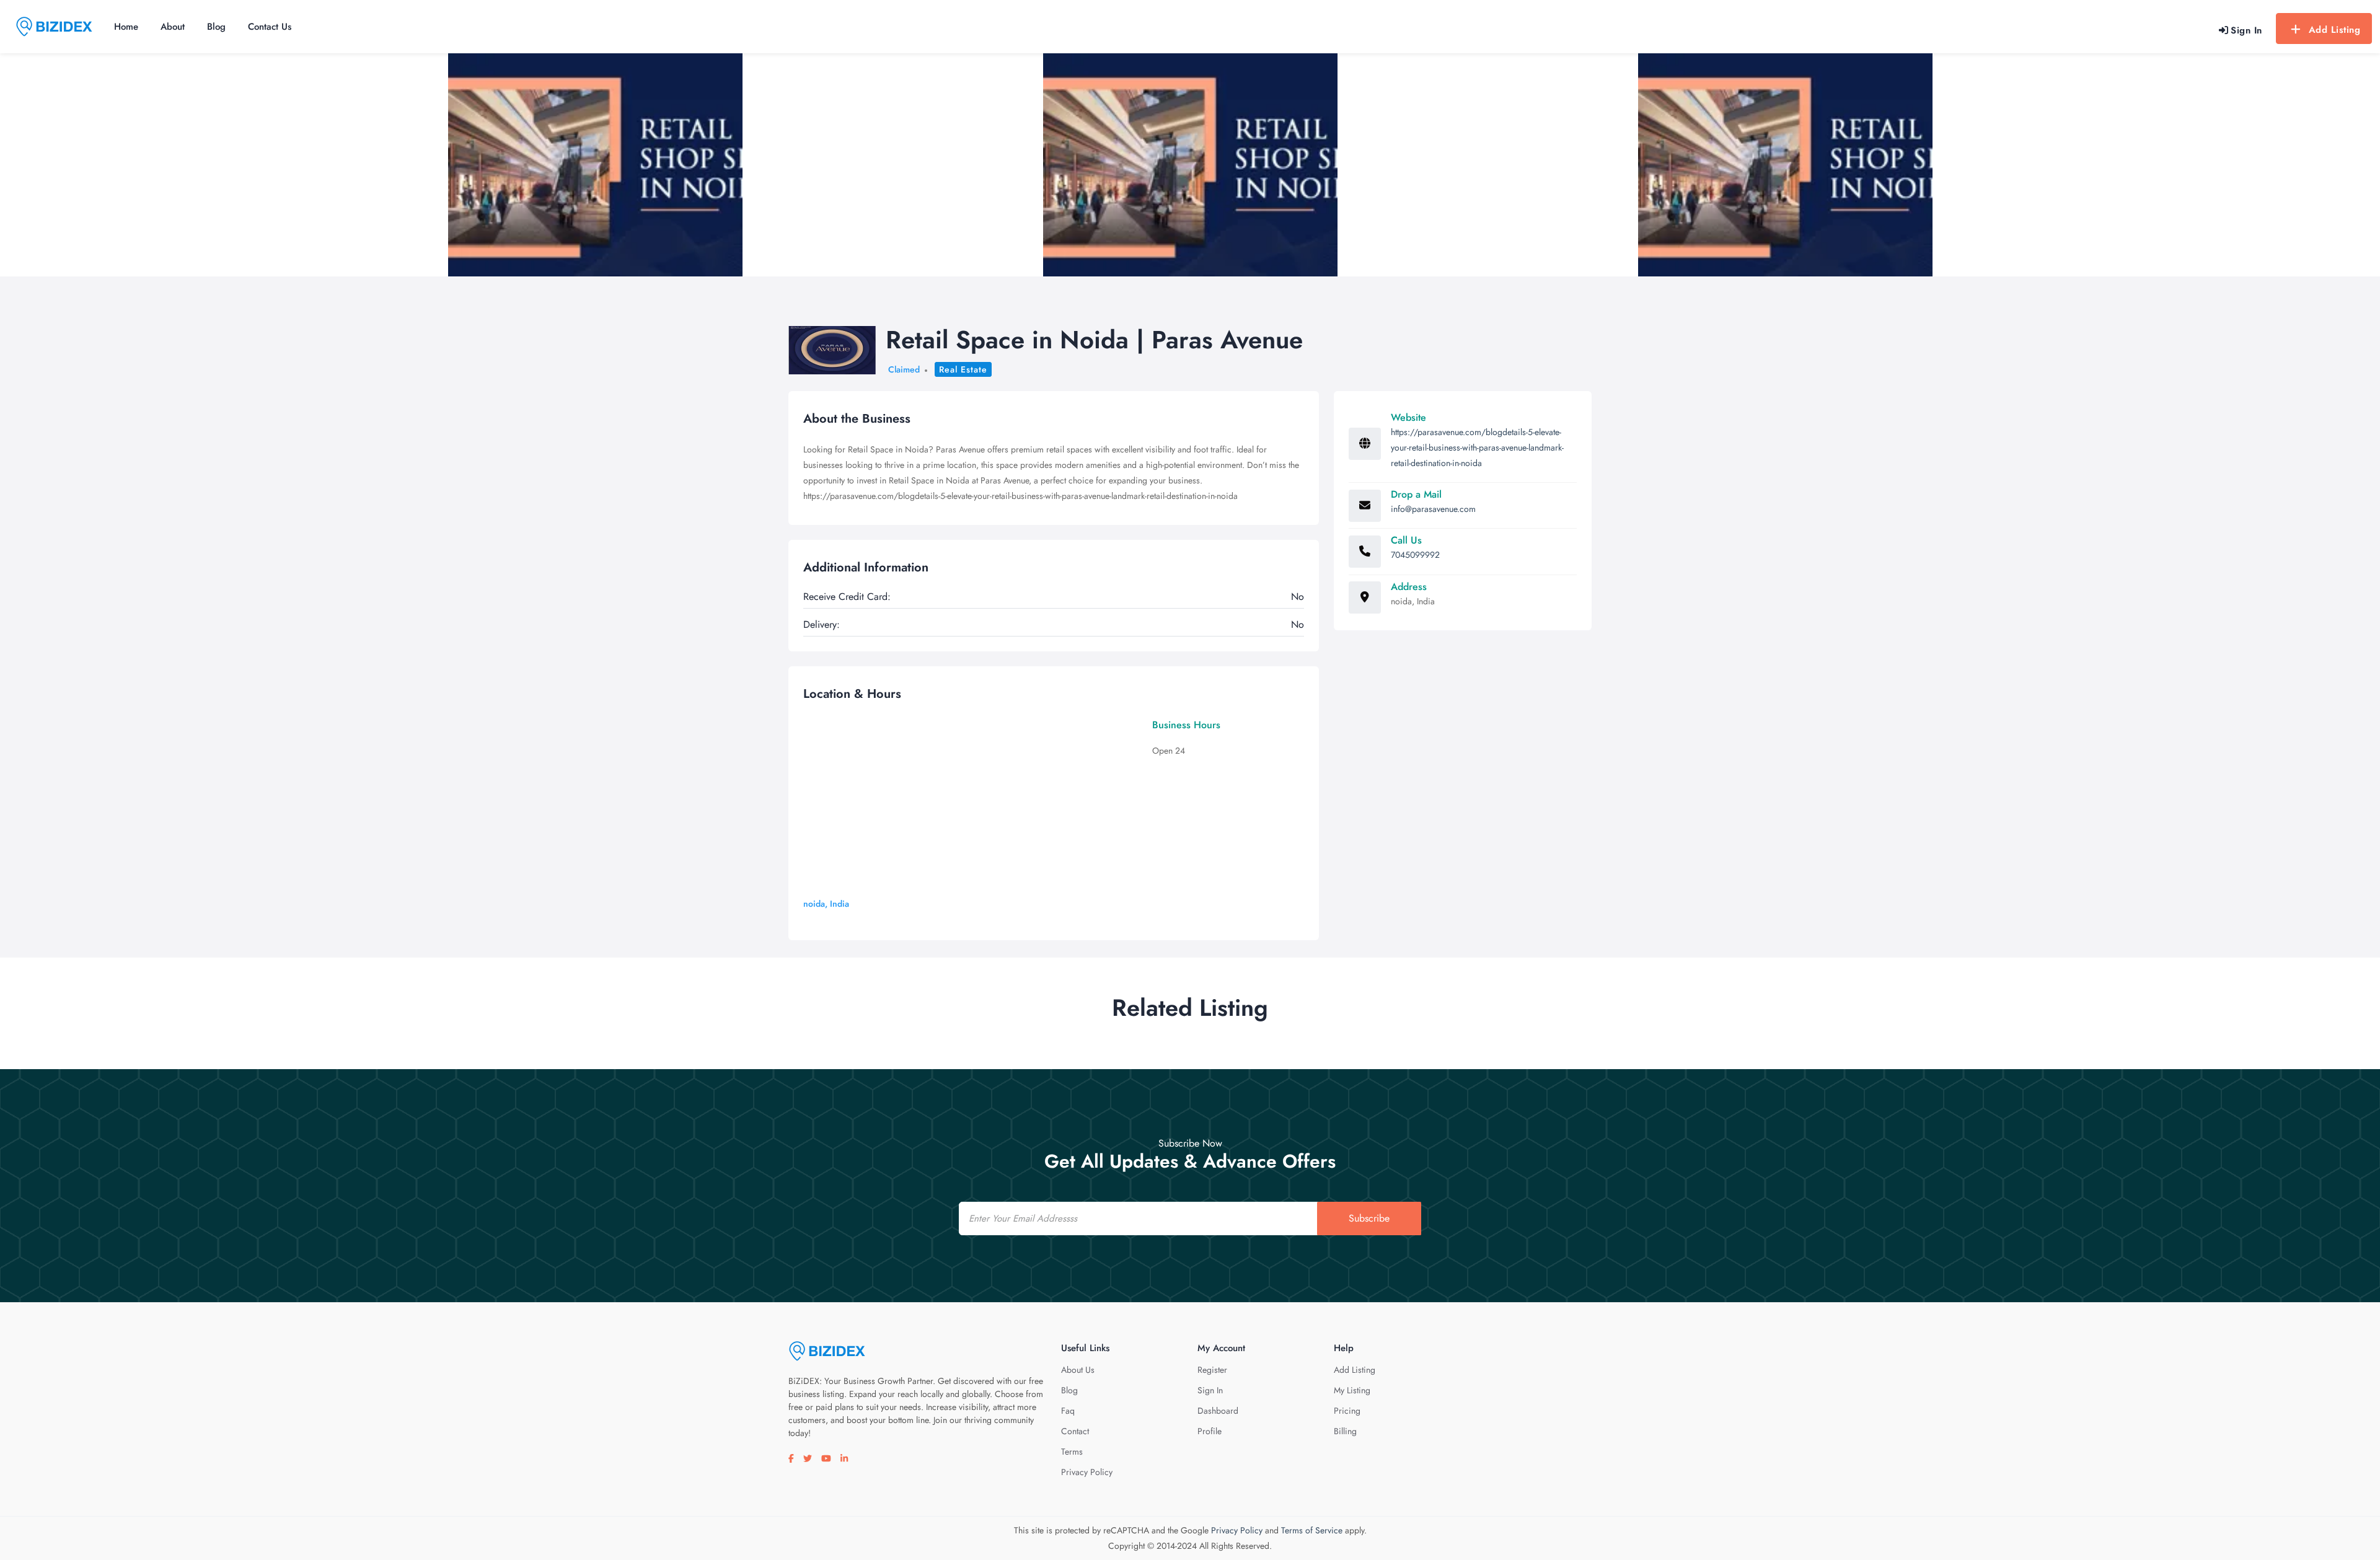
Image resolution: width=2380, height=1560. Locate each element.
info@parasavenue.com (1433, 509)
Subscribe (1369, 1218)
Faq (1068, 1411)
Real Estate (963, 369)
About (173, 27)
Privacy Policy (1087, 1472)
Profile (1210, 1431)
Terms (1072, 1452)
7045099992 (1415, 555)
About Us (1078, 1370)
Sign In (1210, 1390)
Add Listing (2335, 30)
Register (1212, 1370)
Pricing (1347, 1411)
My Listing (1352, 1390)
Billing (1345, 1431)
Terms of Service (1312, 1530)
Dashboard (1218, 1411)
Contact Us (270, 27)
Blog (216, 27)
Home (126, 27)
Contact (1075, 1431)
